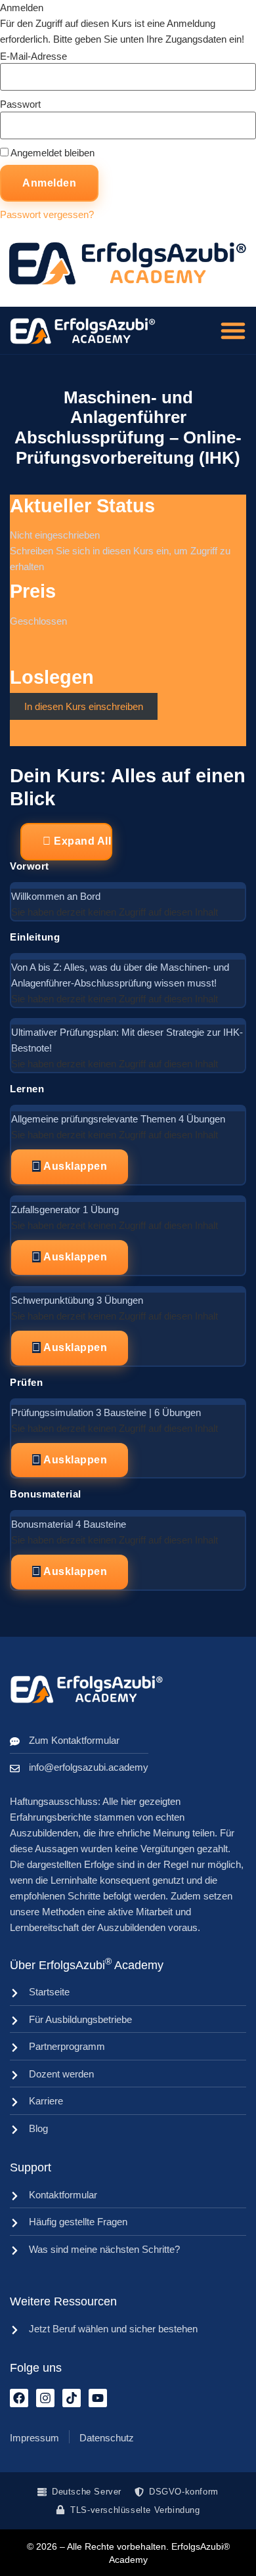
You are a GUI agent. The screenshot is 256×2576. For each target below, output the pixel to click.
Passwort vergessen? (47, 214)
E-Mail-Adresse (33, 56)
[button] (233, 330)
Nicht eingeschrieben (55, 535)
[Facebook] (19, 2398)
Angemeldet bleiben (52, 153)
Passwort (20, 104)
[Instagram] (45, 2398)
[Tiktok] (72, 2398)
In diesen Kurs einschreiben (84, 706)
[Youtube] (98, 2398)
